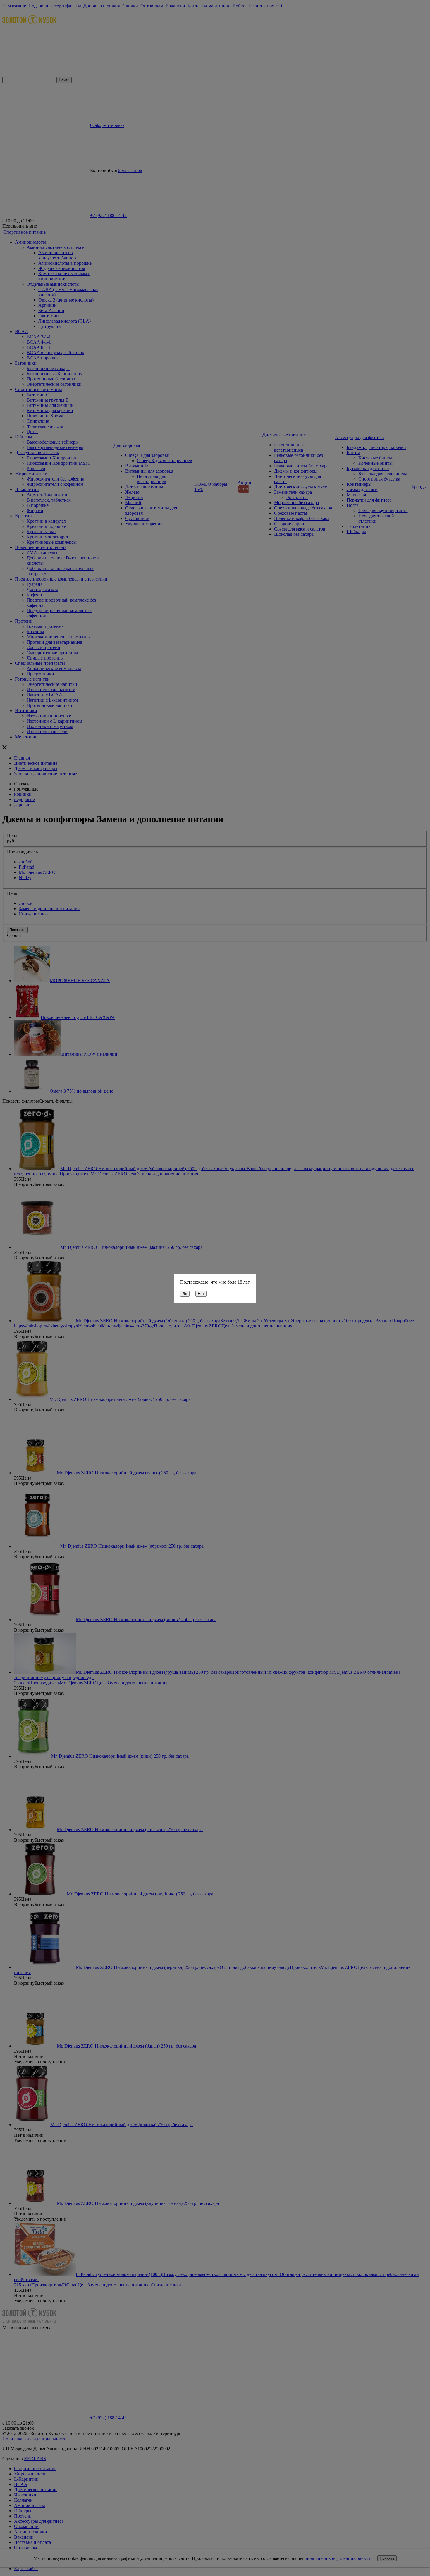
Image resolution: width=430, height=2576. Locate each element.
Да (185, 1294)
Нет (201, 1294)
